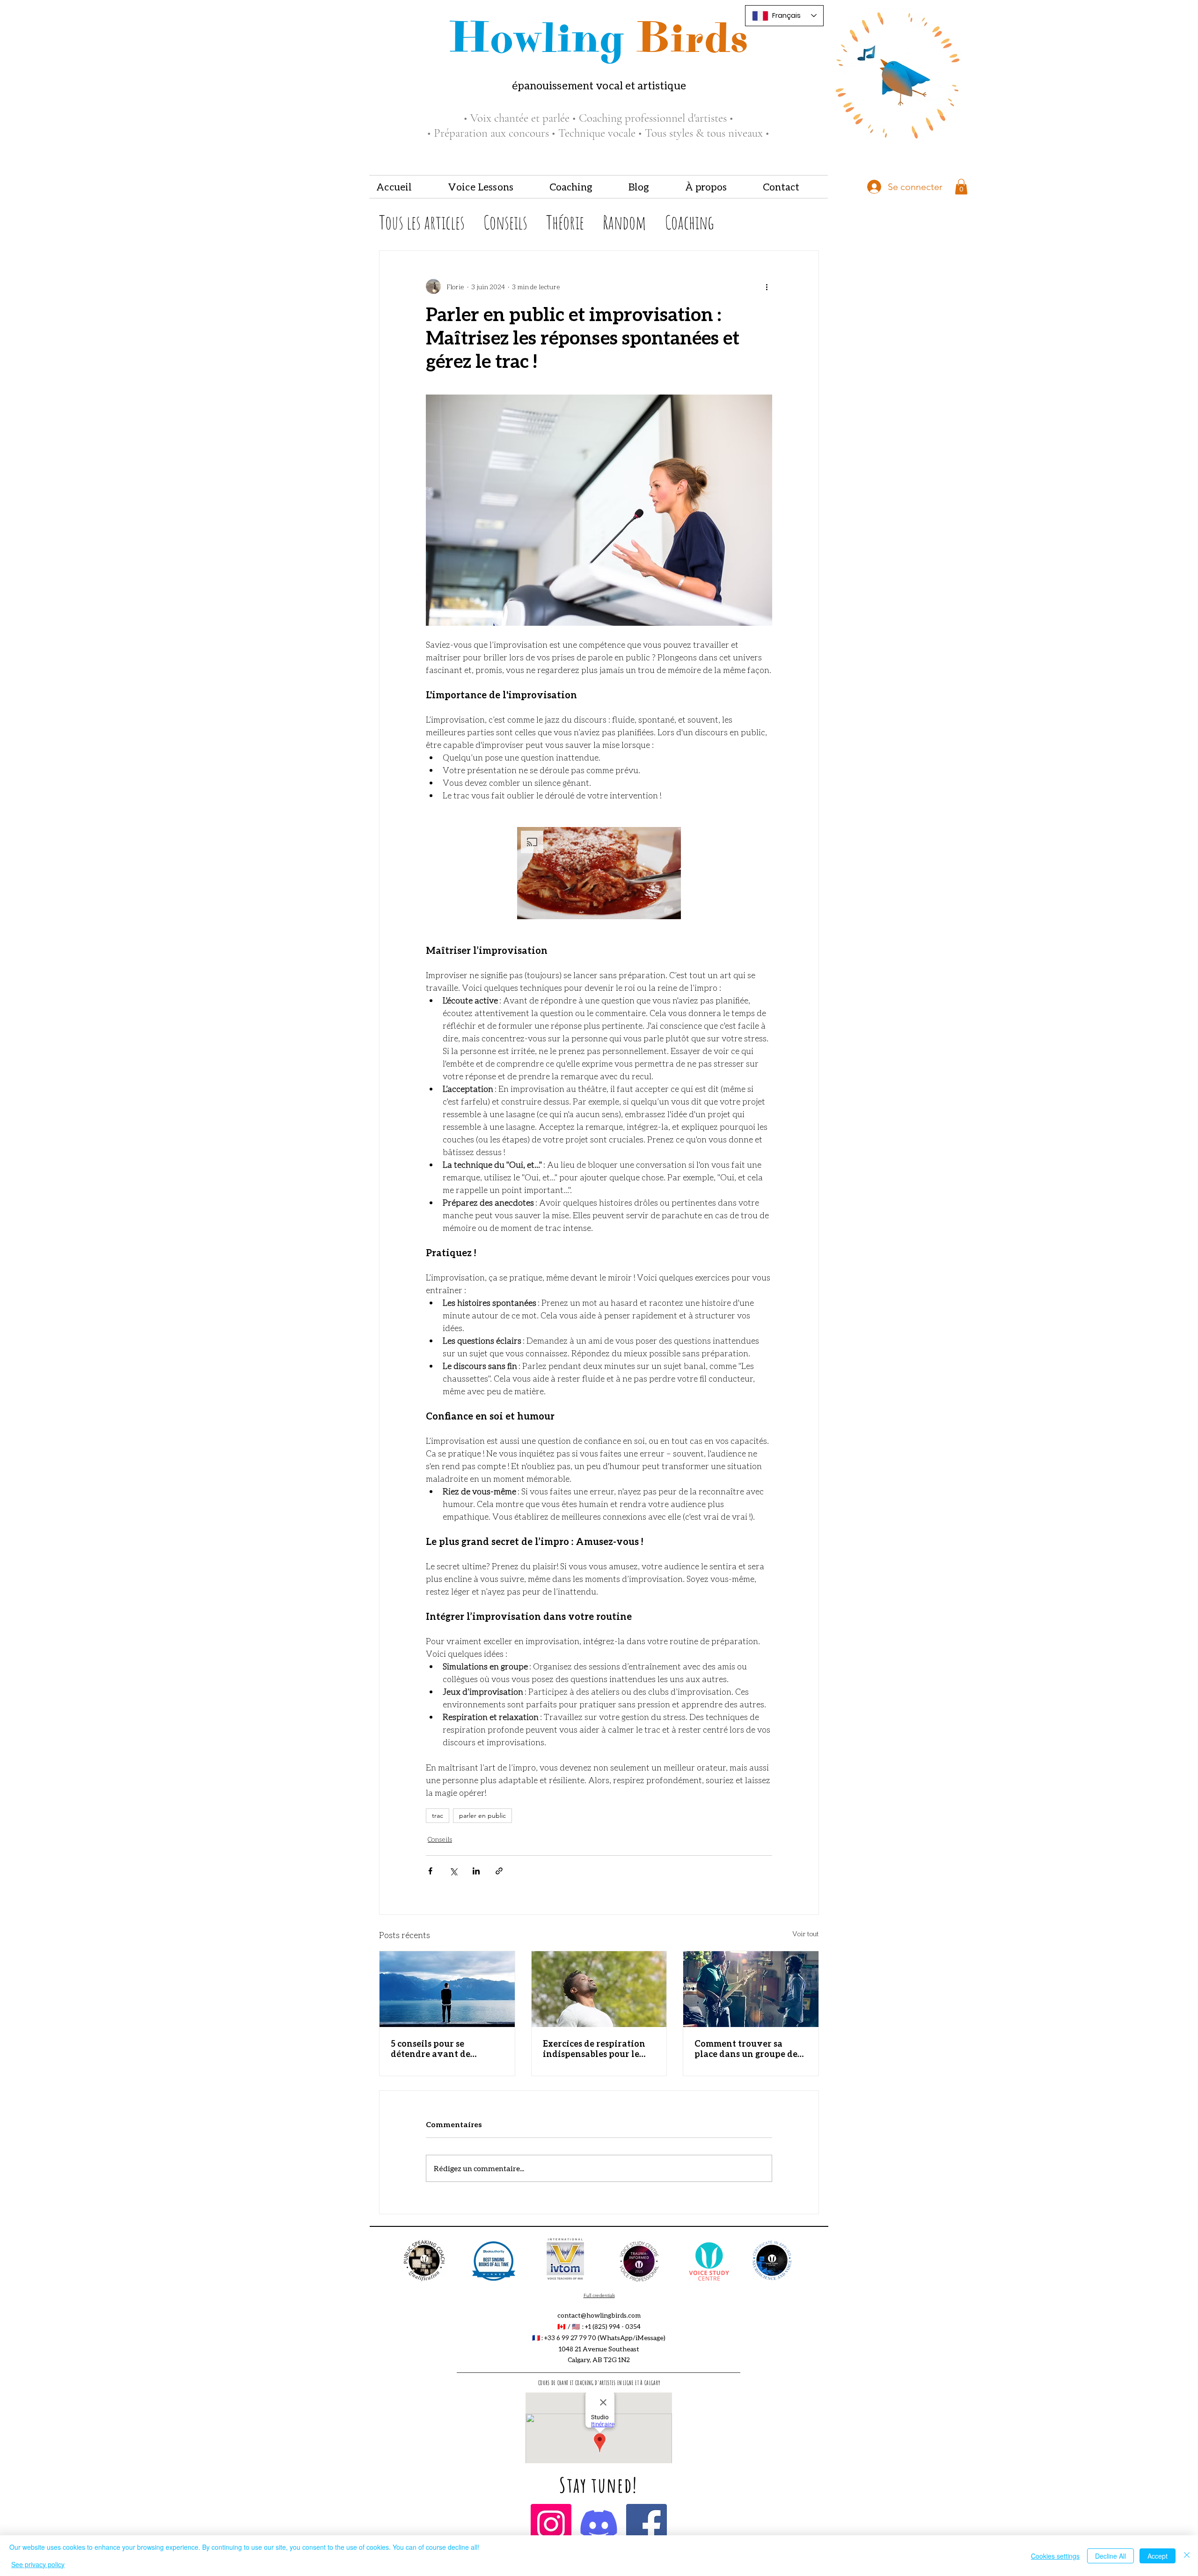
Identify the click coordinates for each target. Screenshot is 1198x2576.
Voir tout (806, 1934)
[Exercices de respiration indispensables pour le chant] (599, 1989)
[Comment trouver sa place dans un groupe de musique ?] (751, 1989)
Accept (1158, 2556)
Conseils (505, 222)
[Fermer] (1187, 2556)
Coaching (690, 222)
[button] (492, 187)
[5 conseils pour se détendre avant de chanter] (447, 1989)
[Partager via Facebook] (430, 1871)
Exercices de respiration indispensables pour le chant (594, 2049)
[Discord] (599, 2524)
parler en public (482, 1815)
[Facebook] (646, 2524)
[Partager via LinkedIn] (476, 1871)
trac (438, 1815)
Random (625, 222)
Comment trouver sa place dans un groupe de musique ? (746, 2049)
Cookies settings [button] (1055, 2556)
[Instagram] (551, 2524)
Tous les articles (422, 222)
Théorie (565, 222)
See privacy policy (38, 2564)
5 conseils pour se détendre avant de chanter (431, 2049)
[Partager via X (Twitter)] (453, 1871)
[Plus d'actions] (767, 286)
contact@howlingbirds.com (599, 2315)
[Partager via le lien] (499, 1871)
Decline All (1110, 2556)
